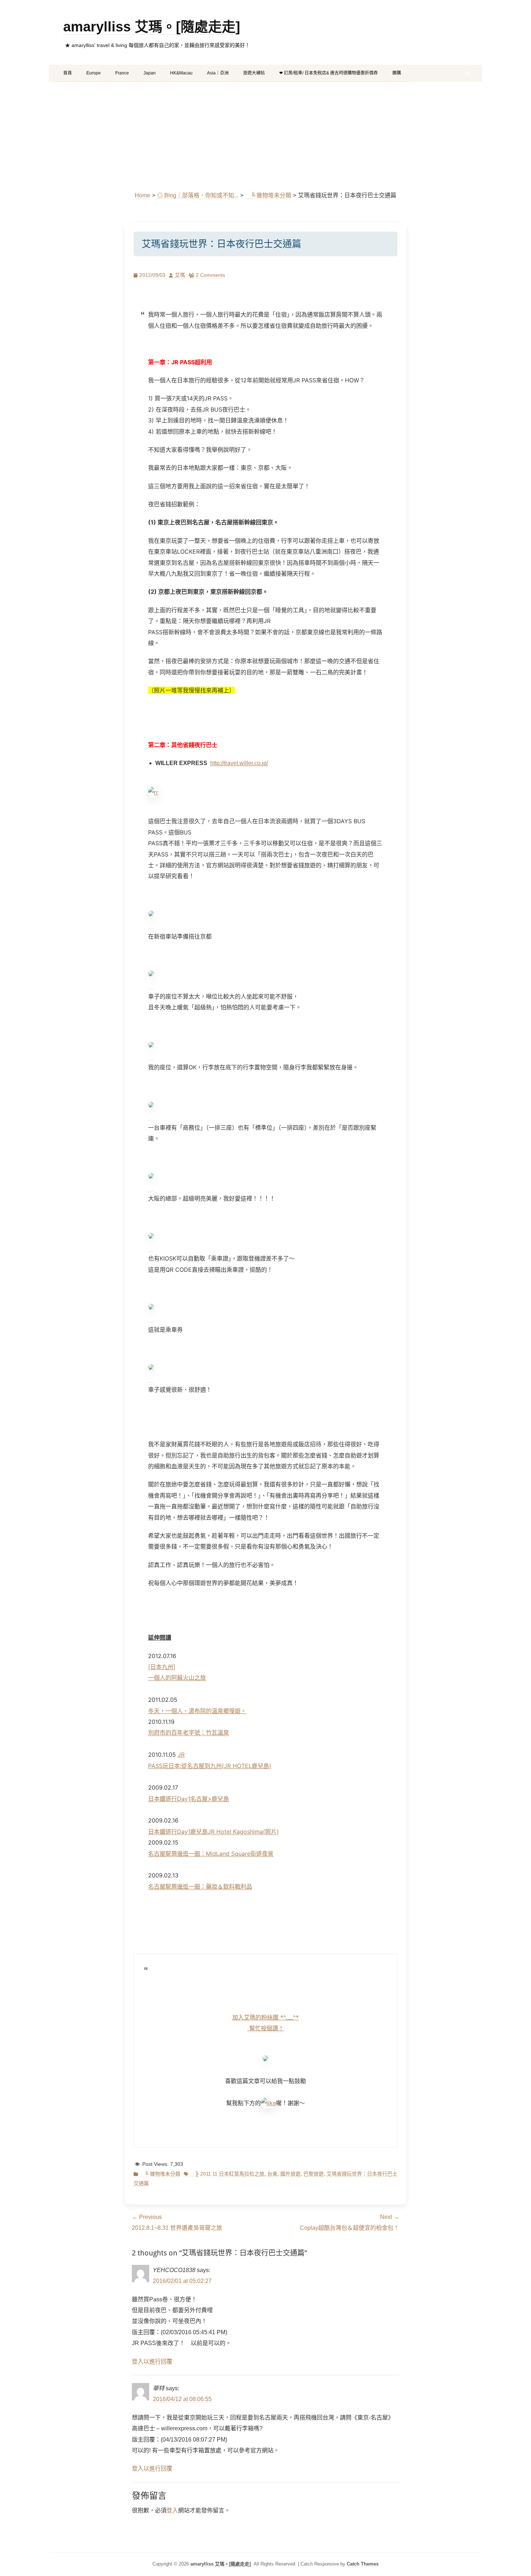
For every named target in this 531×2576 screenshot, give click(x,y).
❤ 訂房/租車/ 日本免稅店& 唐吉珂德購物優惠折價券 (329, 73)
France (122, 73)
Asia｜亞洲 (218, 73)
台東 (272, 2174)
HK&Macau (181, 73)
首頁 (68, 73)
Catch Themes (363, 2564)
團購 (397, 73)
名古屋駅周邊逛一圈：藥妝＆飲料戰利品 (200, 1886)
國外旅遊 (290, 2174)
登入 (172, 2510)
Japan (150, 73)
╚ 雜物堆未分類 (268, 195)
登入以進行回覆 (152, 2362)
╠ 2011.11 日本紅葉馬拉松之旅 (227, 2174)
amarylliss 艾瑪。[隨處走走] (152, 27)
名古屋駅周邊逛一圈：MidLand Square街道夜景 (211, 1854)
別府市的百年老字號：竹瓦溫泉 (189, 1733)
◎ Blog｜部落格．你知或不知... (198, 195)
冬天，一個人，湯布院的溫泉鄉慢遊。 (197, 1711)
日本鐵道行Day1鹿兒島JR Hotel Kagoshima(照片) (213, 1832)
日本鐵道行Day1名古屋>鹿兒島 (189, 1799)
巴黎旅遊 (314, 2174)
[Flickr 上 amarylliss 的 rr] (153, 792)
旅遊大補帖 (254, 73)
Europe (94, 73)
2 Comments (210, 275)
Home (143, 195)
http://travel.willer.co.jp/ (239, 763)
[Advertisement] (265, 136)
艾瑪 (180, 275)
